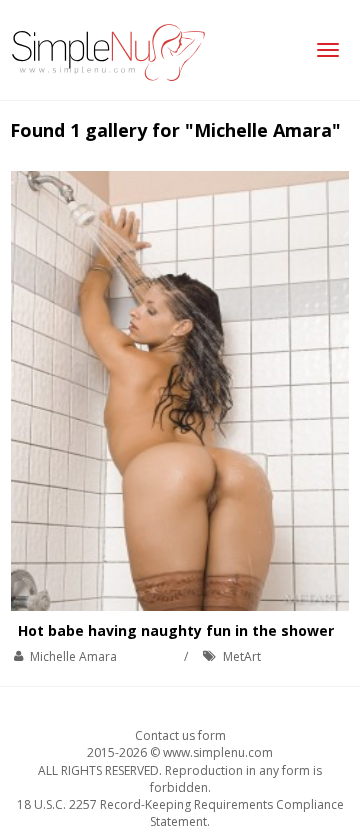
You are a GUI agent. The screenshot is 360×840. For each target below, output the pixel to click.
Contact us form (180, 735)
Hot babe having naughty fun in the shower (176, 630)
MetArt (242, 656)
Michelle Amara (73, 656)
